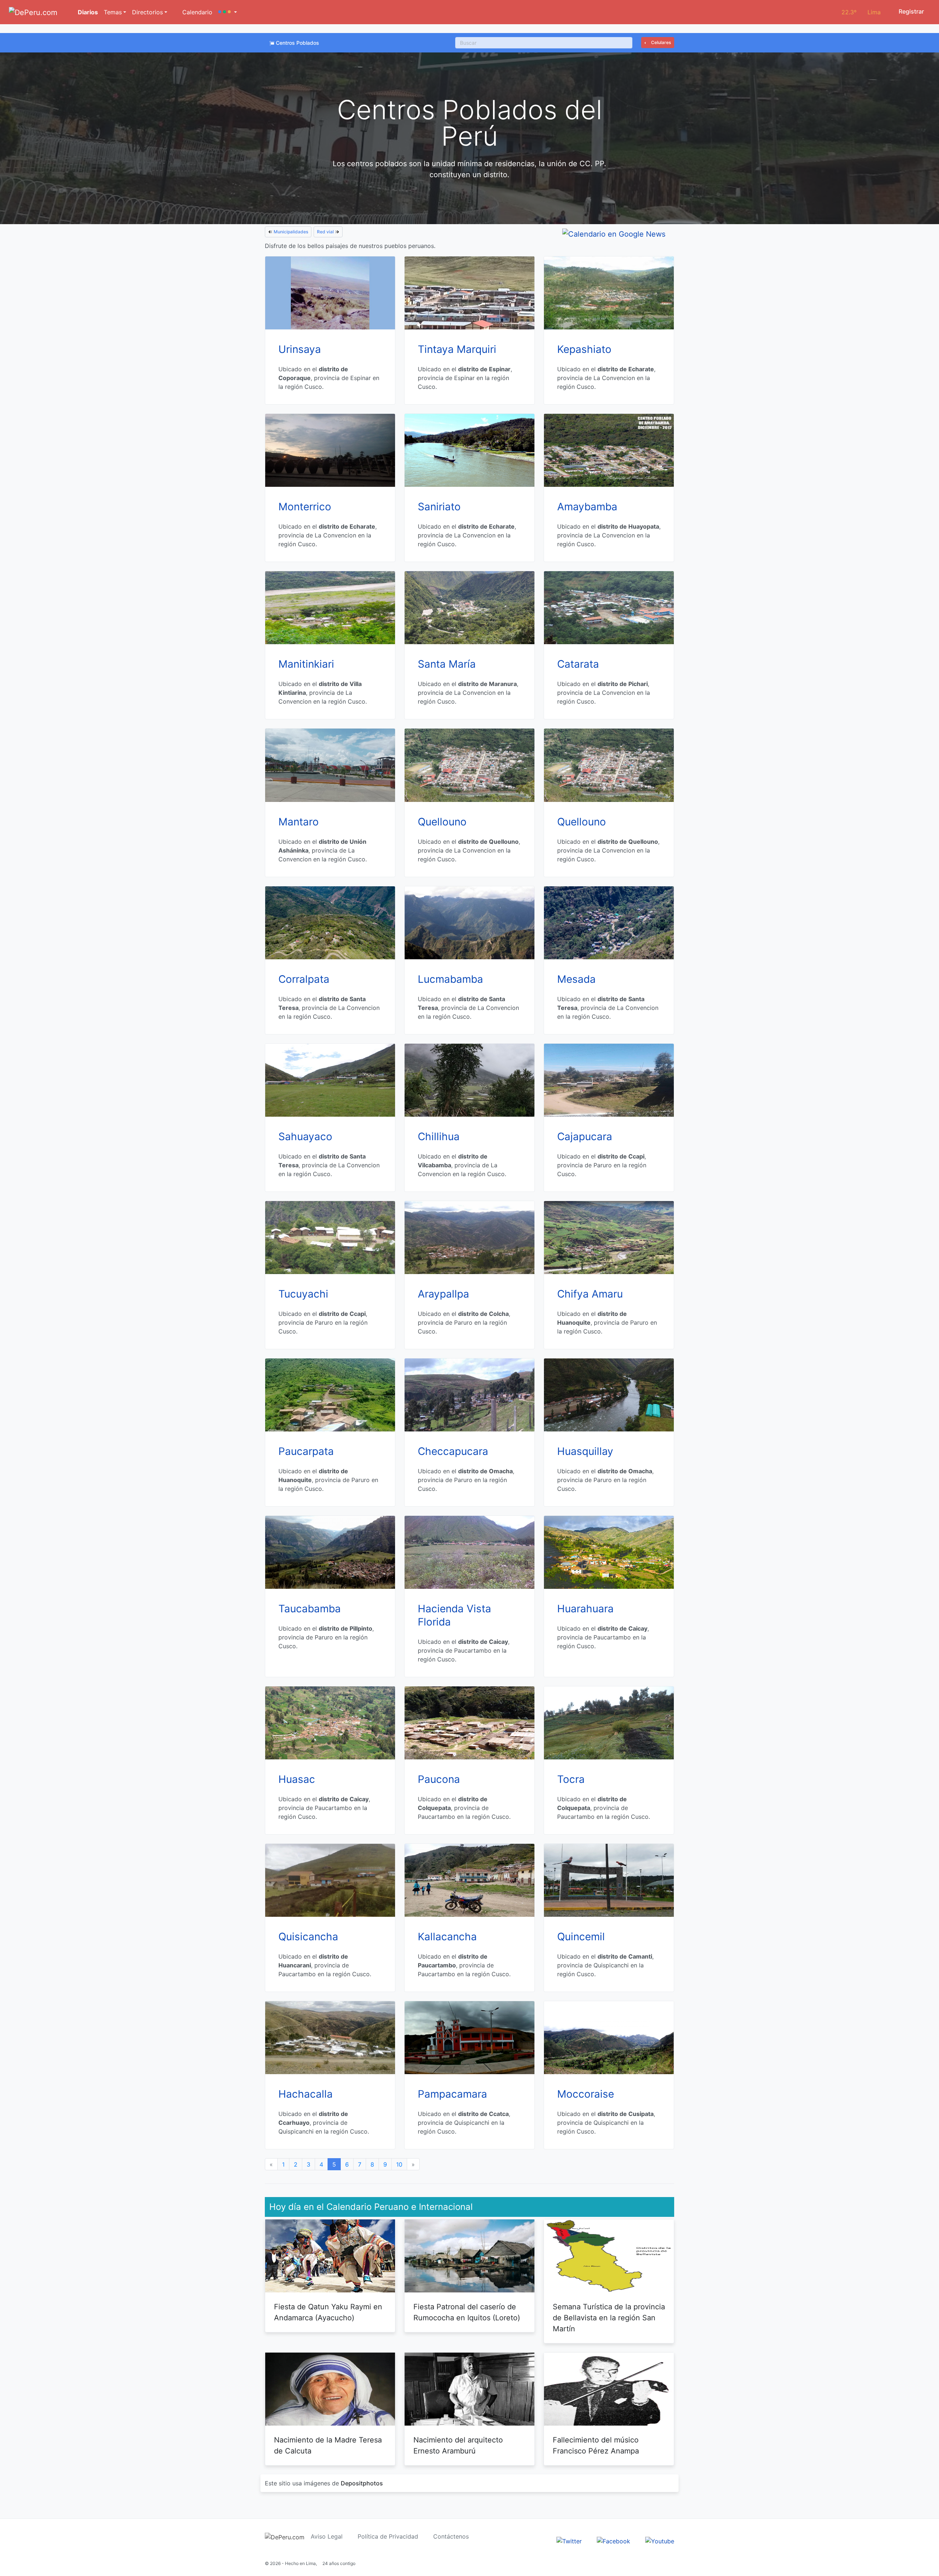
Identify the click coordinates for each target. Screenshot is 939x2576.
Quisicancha (308, 1937)
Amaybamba (587, 507)
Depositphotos (362, 2483)
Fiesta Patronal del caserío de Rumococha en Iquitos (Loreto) (467, 2312)
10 (399, 2164)
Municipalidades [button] (290, 232)
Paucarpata (306, 1451)
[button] (228, 12)
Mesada (576, 979)
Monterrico (305, 507)
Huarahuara (585, 1609)
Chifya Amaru (590, 1294)
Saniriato (439, 507)
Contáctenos (451, 2536)
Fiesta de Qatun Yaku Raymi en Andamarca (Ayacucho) (328, 2312)
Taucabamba (310, 1609)
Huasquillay (585, 1451)
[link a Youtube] (660, 2540)
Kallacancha (447, 1937)
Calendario (196, 12)
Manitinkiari (306, 664)
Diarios (87, 12)
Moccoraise (586, 2094)
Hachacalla (306, 2094)
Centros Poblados (297, 43)
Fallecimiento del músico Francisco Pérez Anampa (596, 2445)
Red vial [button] (326, 232)
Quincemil (581, 1937)
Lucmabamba (450, 979)
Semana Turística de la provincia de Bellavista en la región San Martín (609, 2318)
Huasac (297, 1779)
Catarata (578, 664)
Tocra (571, 1779)
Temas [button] (113, 12)
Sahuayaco (305, 1136)
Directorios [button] (147, 12)
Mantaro (299, 822)
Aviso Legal (327, 2536)
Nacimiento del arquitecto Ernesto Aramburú (458, 2445)
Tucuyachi (303, 1294)
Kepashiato (584, 349)
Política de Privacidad (388, 2536)
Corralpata (304, 979)
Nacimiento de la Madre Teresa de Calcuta (328, 2445)
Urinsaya (300, 349)
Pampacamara (452, 2094)
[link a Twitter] (569, 2540)
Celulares (660, 42)
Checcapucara (453, 1451)
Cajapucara (585, 1136)
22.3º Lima (861, 12)
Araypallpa (443, 1294)
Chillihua (439, 1136)
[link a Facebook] (613, 2540)
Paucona (439, 1779)
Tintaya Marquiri (457, 349)
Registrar (911, 11)
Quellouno (442, 822)
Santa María (447, 664)
